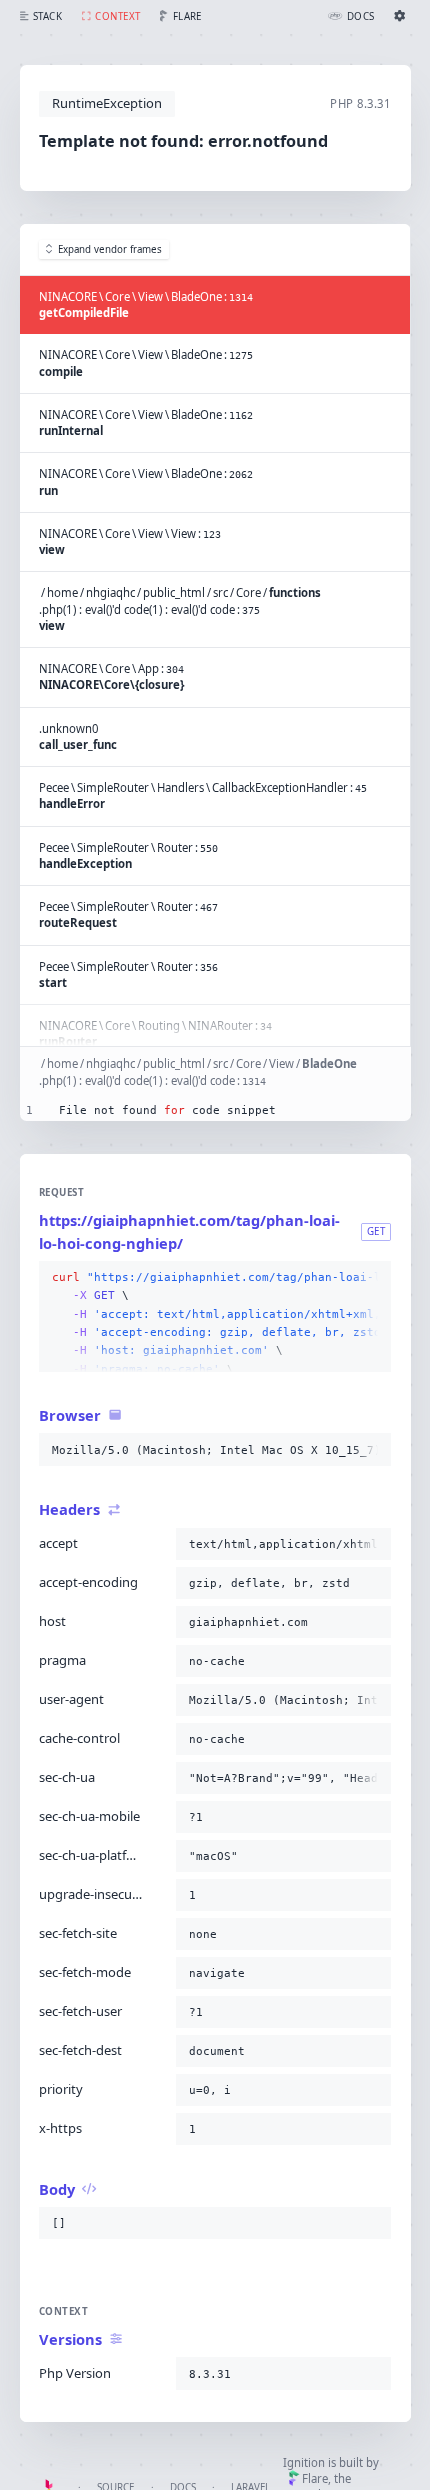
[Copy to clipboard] (372, 1278)
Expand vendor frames (110, 249)
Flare (315, 2478)
